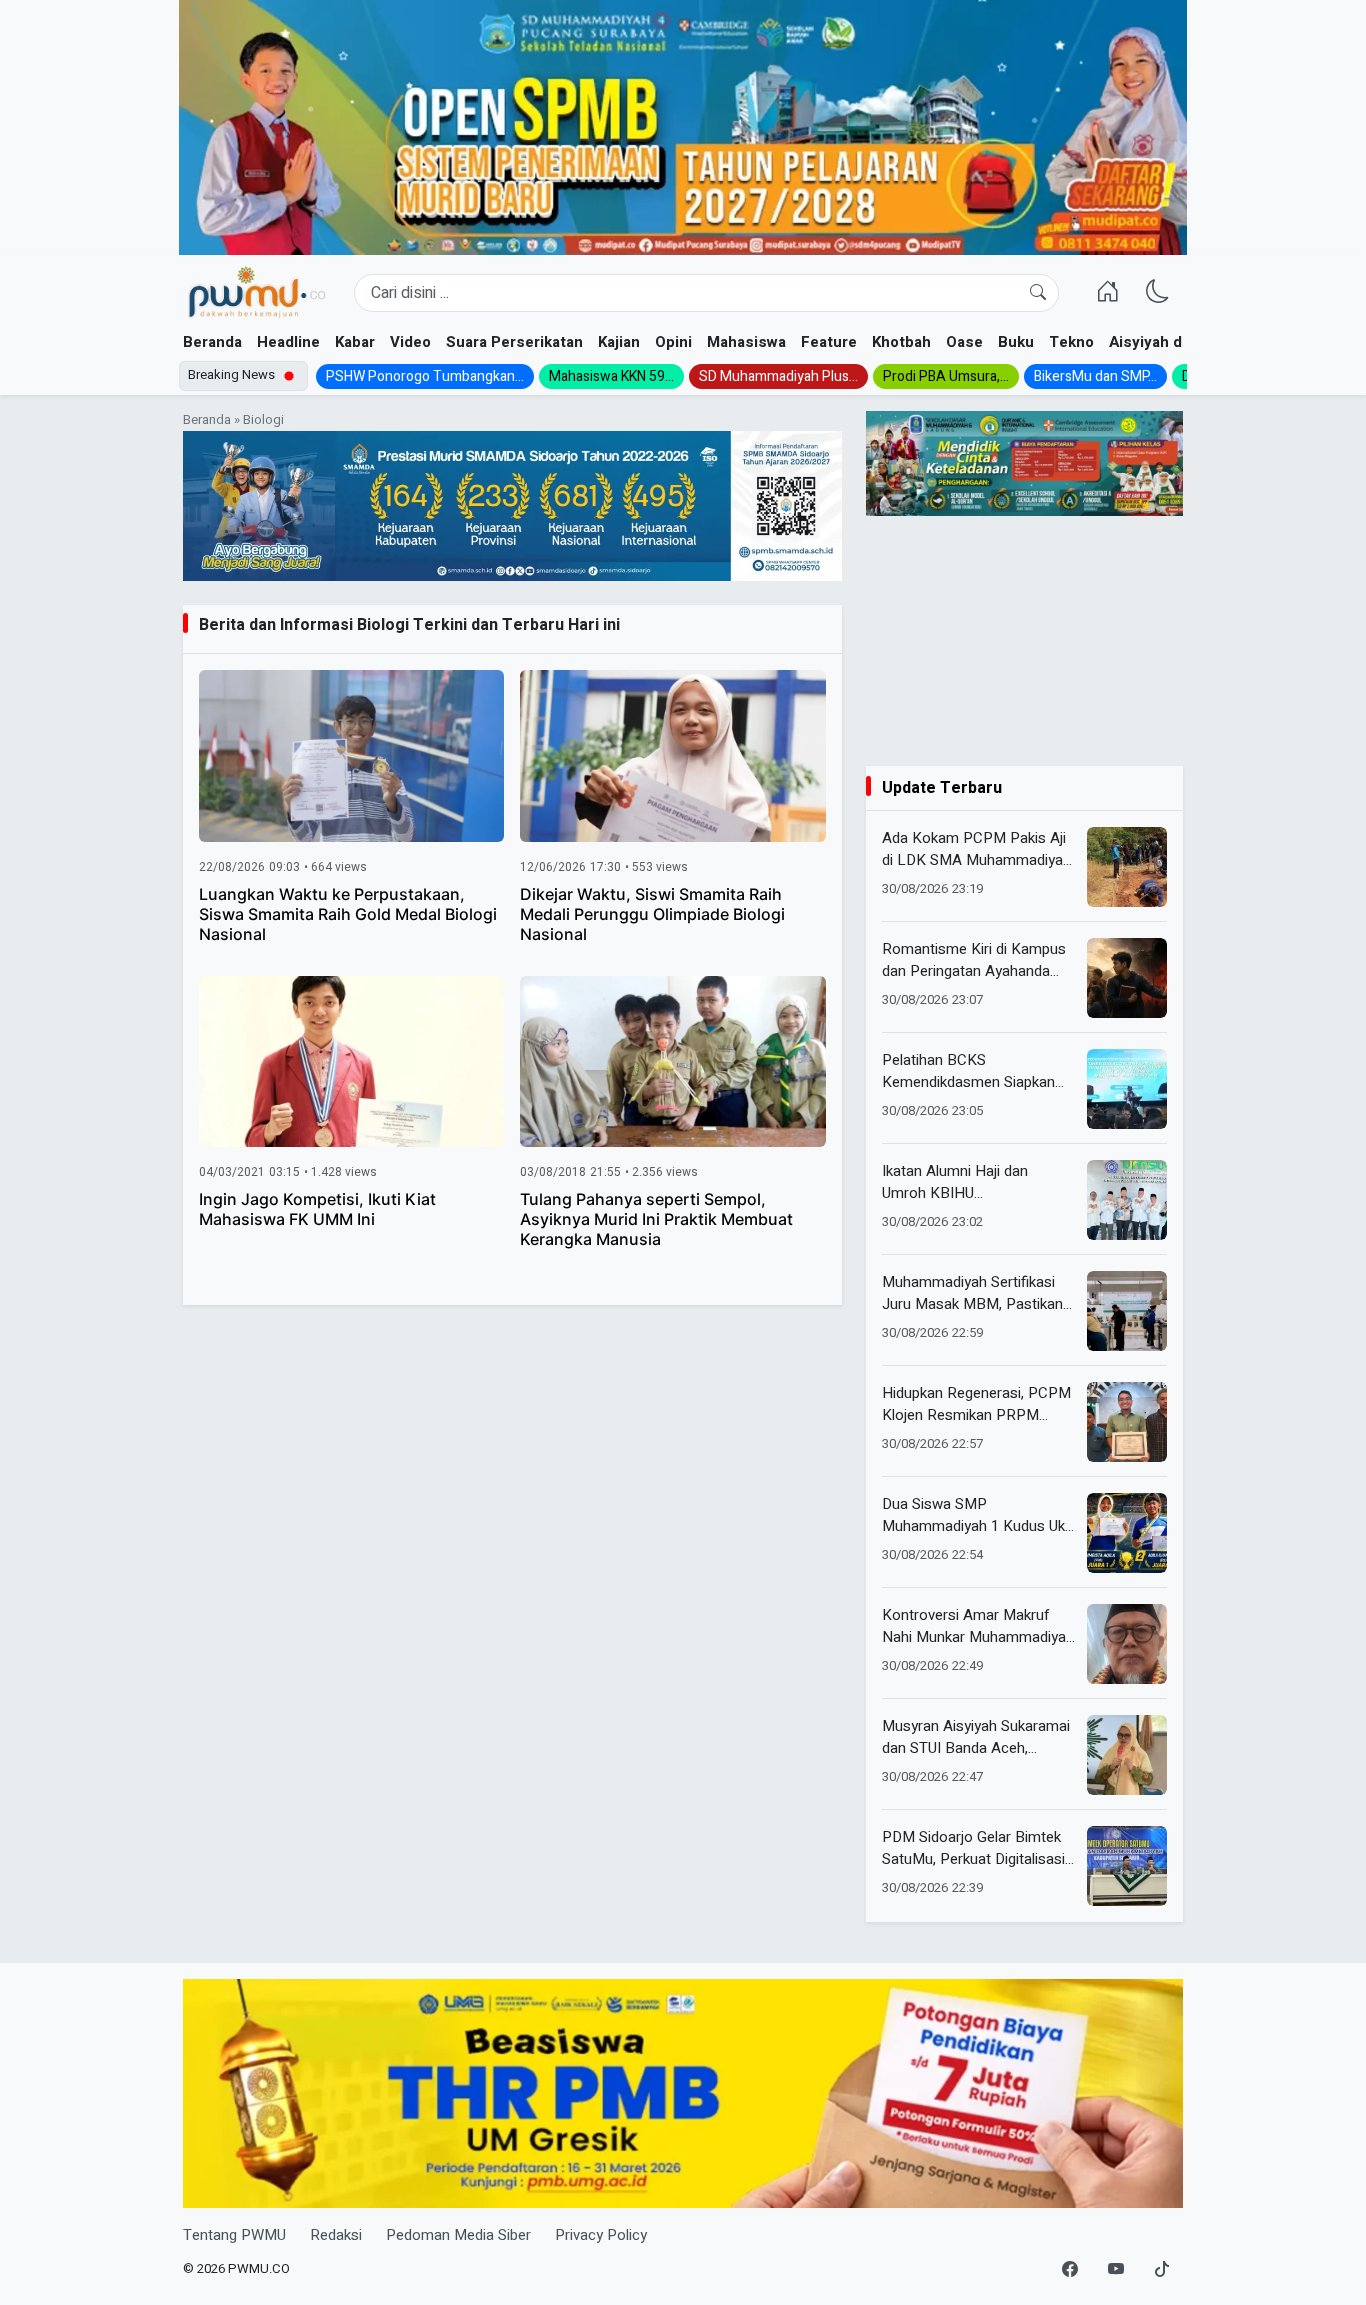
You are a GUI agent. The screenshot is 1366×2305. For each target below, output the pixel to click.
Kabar (355, 342)
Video (410, 342)
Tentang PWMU (234, 2235)
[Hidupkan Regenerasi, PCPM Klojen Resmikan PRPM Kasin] (1127, 1422)
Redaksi (336, 2235)
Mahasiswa (746, 342)
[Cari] (1038, 293)
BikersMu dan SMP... (1095, 376)
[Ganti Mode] (1158, 293)
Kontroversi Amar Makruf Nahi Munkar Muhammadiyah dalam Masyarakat (978, 1626)
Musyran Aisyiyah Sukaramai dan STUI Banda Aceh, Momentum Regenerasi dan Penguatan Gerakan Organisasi (976, 1737)
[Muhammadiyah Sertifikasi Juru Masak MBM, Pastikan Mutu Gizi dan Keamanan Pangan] (1127, 1311)
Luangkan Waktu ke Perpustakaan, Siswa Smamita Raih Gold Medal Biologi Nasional (348, 914)
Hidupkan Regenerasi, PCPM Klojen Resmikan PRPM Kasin (976, 1404)
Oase (964, 342)
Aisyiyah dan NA (1166, 342)
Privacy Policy (601, 2235)
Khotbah (901, 342)
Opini (673, 342)
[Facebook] (1070, 2270)
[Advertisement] (1024, 641)
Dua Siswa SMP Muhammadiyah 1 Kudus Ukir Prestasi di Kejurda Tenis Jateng (977, 1515)
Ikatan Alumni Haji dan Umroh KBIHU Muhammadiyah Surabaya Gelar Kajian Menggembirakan (967, 1182)
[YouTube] (1116, 2270)
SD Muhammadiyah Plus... (778, 376)
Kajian (619, 342)
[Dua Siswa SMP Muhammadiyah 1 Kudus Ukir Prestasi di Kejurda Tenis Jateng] (1127, 1533)
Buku (1016, 342)
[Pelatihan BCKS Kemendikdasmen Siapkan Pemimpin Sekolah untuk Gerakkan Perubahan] (1127, 1089)
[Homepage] (256, 293)
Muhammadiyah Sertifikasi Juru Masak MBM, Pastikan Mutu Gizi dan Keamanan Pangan (972, 1293)
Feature (829, 342)
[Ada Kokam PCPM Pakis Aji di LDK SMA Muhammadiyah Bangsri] (1127, 867)
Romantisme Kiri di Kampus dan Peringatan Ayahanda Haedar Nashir (974, 960)
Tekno (1071, 342)
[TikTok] (1162, 2270)
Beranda (212, 342)
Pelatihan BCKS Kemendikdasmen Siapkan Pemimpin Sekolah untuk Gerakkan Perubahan (968, 1071)
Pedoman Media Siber (458, 2235)
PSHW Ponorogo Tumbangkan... (425, 376)
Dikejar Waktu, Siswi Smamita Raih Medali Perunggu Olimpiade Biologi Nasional (652, 914)
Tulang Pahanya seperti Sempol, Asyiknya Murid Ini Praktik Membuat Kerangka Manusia (656, 1219)
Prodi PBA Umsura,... (946, 376)
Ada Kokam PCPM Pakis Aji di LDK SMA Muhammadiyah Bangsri (976, 849)
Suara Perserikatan (514, 342)
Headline (288, 342)
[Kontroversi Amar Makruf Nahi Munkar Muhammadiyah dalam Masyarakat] (1127, 1644)
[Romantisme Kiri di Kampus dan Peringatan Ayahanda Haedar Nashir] (1127, 978)
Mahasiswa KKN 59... (611, 376)
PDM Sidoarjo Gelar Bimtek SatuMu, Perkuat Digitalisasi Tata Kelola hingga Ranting (973, 1848)
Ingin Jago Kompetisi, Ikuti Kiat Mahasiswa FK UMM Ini (317, 1209)
